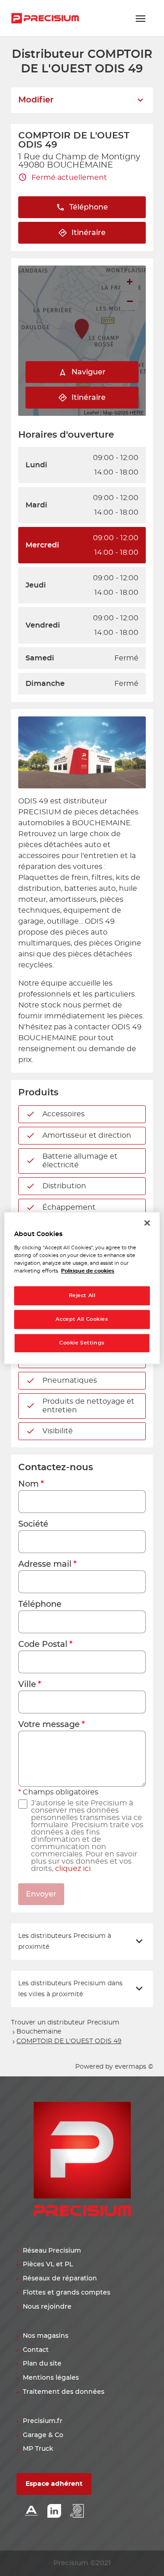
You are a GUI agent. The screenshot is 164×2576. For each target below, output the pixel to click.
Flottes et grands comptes (67, 2293)
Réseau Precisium (52, 2251)
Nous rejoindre (47, 2307)
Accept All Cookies (82, 1319)
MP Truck (38, 2449)
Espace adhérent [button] (54, 2484)
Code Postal (43, 1645)
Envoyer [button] (41, 1894)
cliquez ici (73, 1869)
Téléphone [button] (89, 207)
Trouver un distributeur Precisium (65, 2023)
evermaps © (134, 2067)
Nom (28, 1484)
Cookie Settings (82, 1343)
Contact (36, 2350)
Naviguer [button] (89, 372)
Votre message (49, 1725)
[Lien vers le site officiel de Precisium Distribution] (45, 18)
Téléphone (40, 1605)
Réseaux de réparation (60, 2279)
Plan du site (42, 2364)
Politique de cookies (88, 1271)
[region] (82, 1288)
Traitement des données (64, 2392)
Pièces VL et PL (48, 2264)
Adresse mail (45, 1564)
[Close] (147, 1223)
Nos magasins (46, 2336)
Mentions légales (51, 2378)
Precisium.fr (43, 2421)
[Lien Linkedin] (54, 2512)
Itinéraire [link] (89, 233)
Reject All (82, 1296)
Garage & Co (43, 2435)
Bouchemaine (39, 2032)
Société (33, 1524)
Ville (27, 1685)
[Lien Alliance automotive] (31, 2512)
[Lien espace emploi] (77, 2512)
